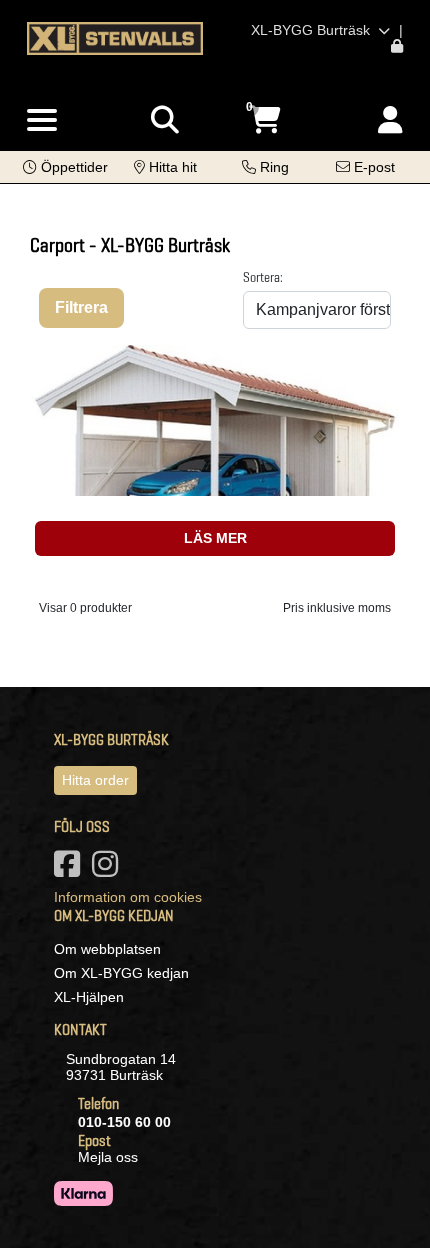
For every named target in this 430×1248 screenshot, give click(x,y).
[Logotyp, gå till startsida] (115, 37)
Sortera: (263, 277)
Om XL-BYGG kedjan (121, 973)
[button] (65, 167)
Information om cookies (128, 897)
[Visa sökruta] (165, 120)
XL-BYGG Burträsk (312, 30)
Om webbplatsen (107, 949)
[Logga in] (390, 120)
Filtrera (81, 307)
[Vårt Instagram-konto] (109, 870)
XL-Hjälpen (89, 997)
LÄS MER (215, 538)
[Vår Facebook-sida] (71, 870)
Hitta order (95, 780)
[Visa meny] (42, 121)
